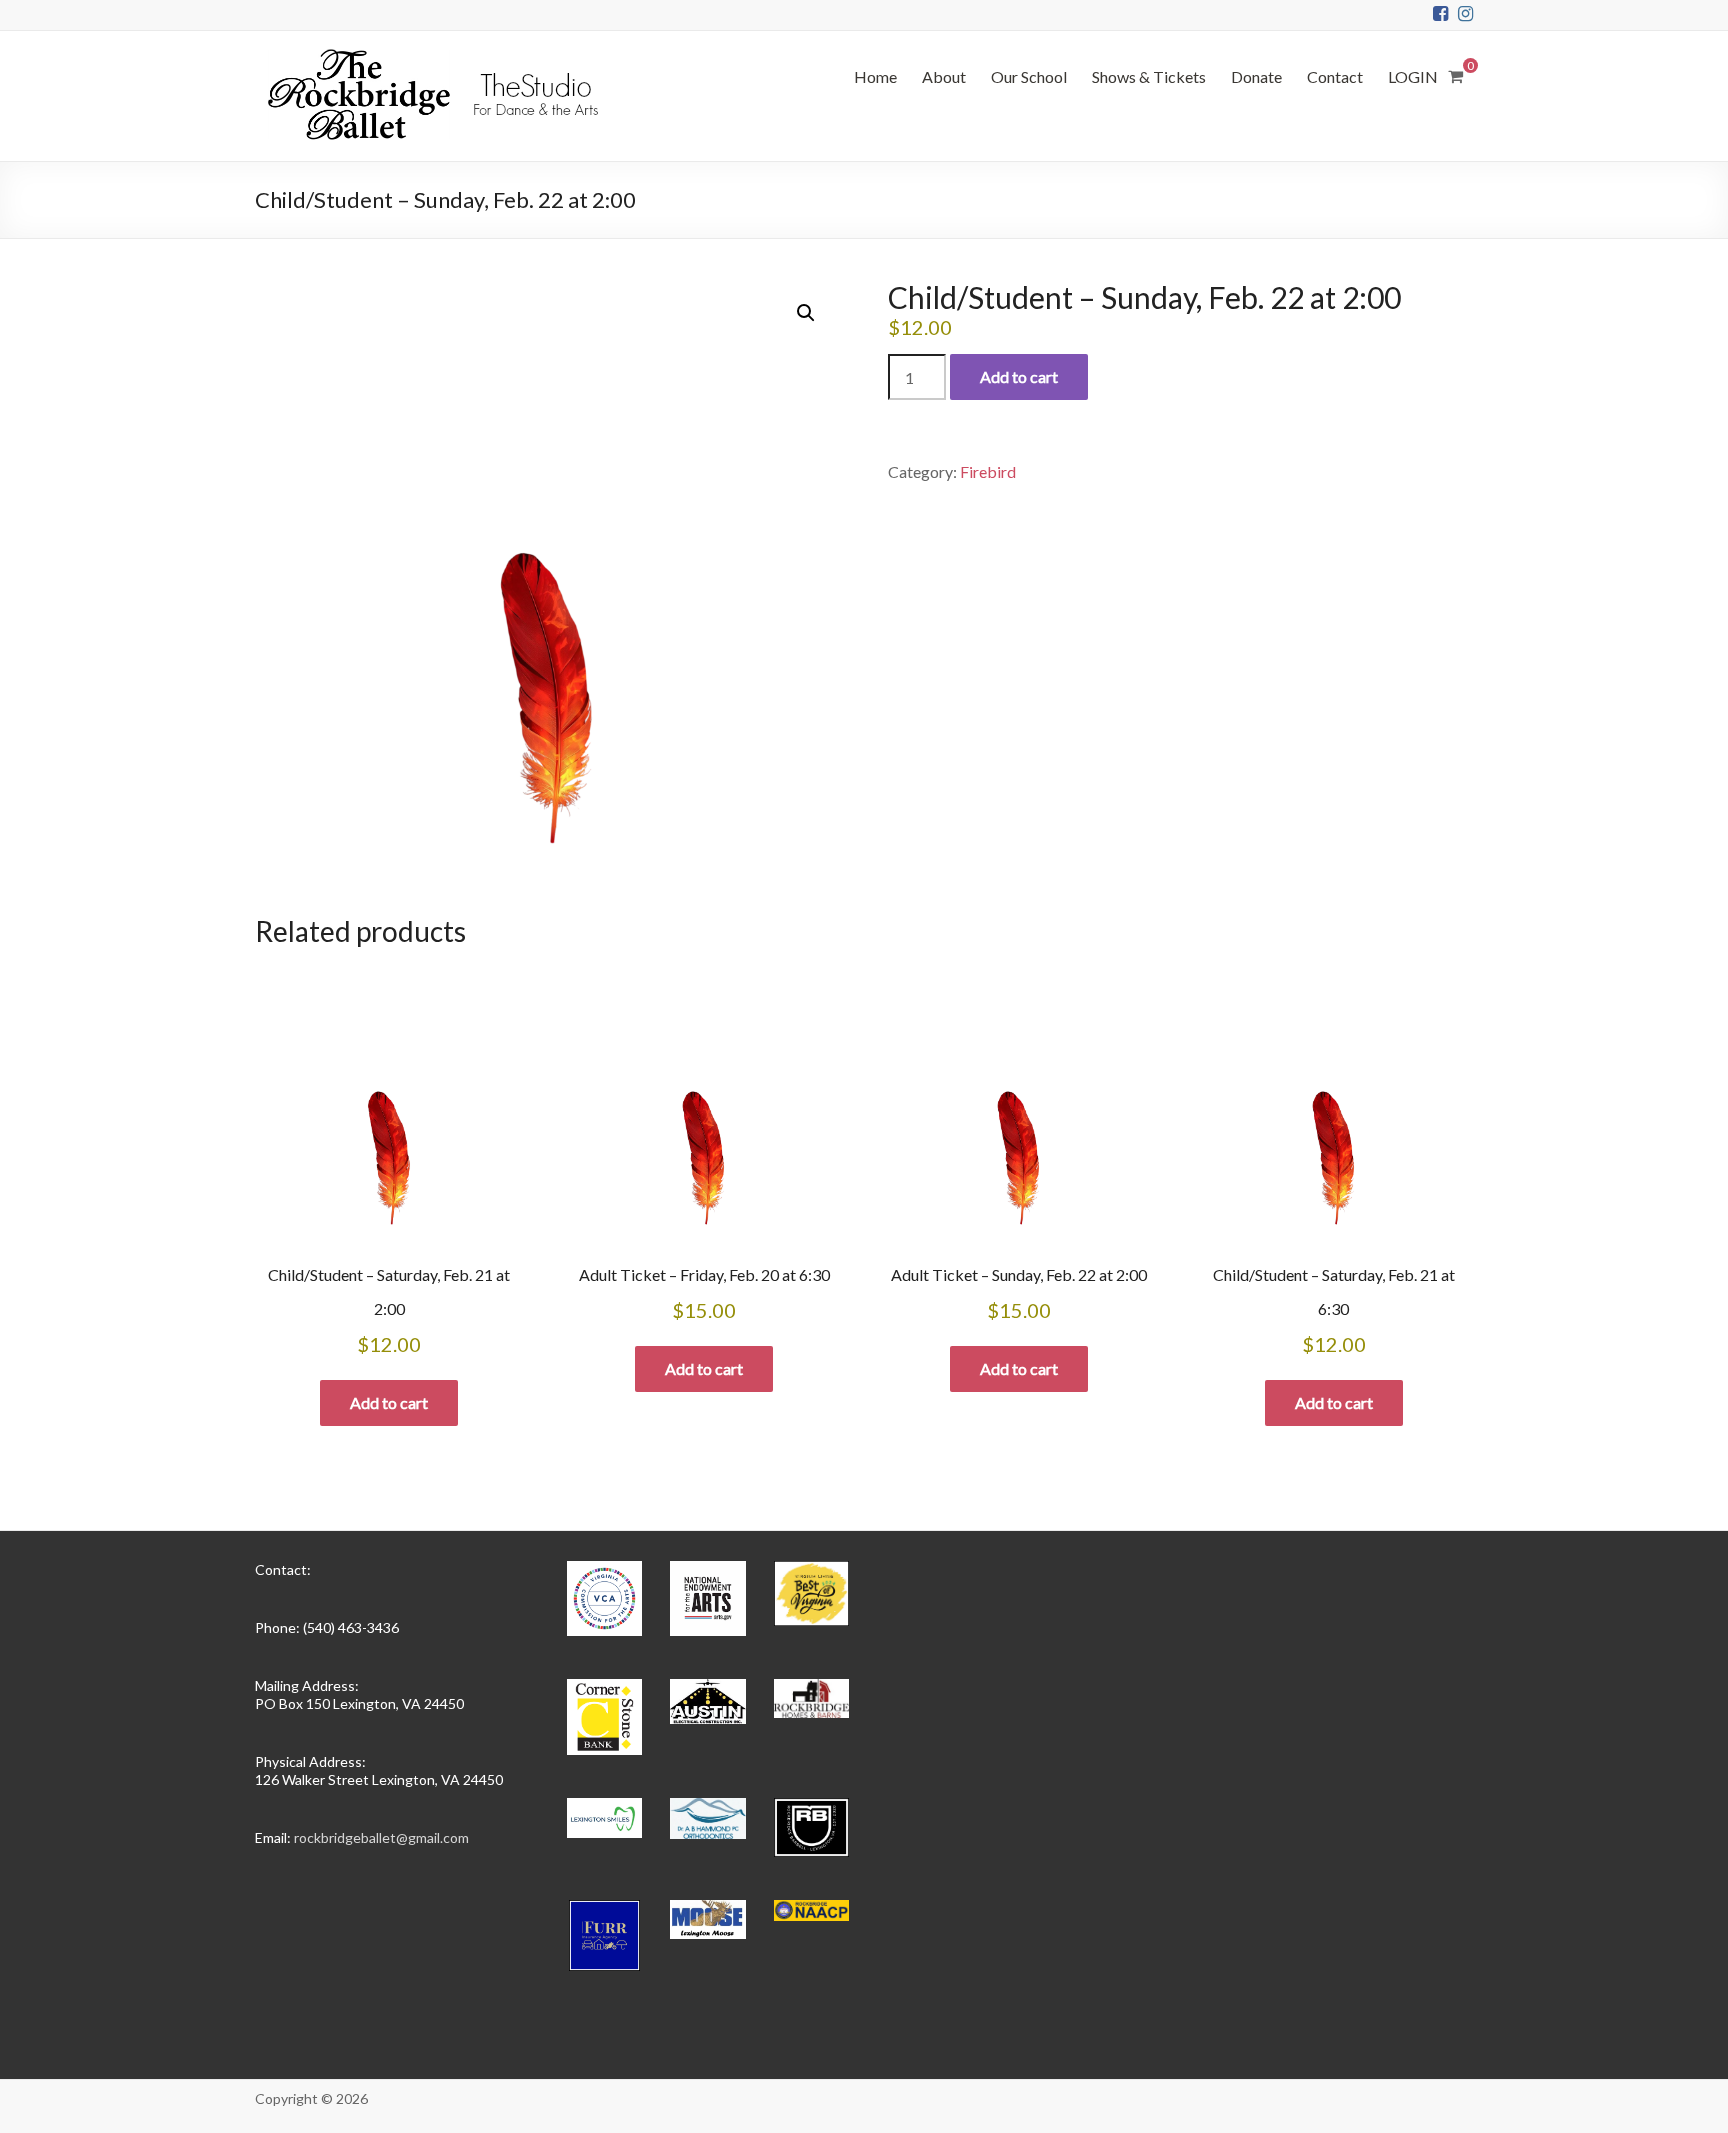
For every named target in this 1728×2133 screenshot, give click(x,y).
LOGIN (1413, 76)
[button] (806, 313)
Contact (1335, 76)
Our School (1029, 76)
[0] (1455, 76)
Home (875, 76)
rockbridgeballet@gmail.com (381, 1837)
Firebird (988, 471)
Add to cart (1019, 376)
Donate (1256, 76)
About (944, 76)
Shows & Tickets (1149, 76)
